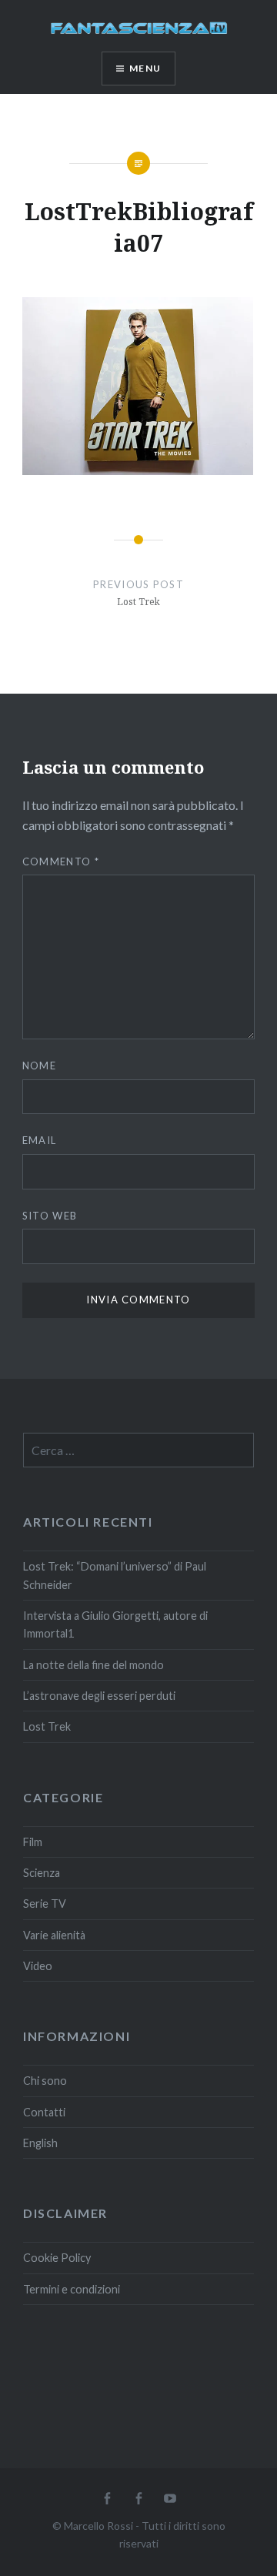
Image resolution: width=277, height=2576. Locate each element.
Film (33, 1842)
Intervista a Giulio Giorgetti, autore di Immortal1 (115, 1624)
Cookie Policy (57, 2258)
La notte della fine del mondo (93, 1665)
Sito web (50, 1216)
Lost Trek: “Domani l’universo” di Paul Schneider (115, 1575)
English (40, 2143)
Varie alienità (54, 1935)
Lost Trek (47, 1726)
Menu (145, 68)
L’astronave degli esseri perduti (99, 1696)
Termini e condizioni (72, 2289)
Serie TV (45, 1904)
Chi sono (45, 2081)
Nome (39, 1066)
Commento (61, 861)
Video (38, 1966)
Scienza (42, 1873)
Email (40, 1140)
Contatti (44, 2112)
